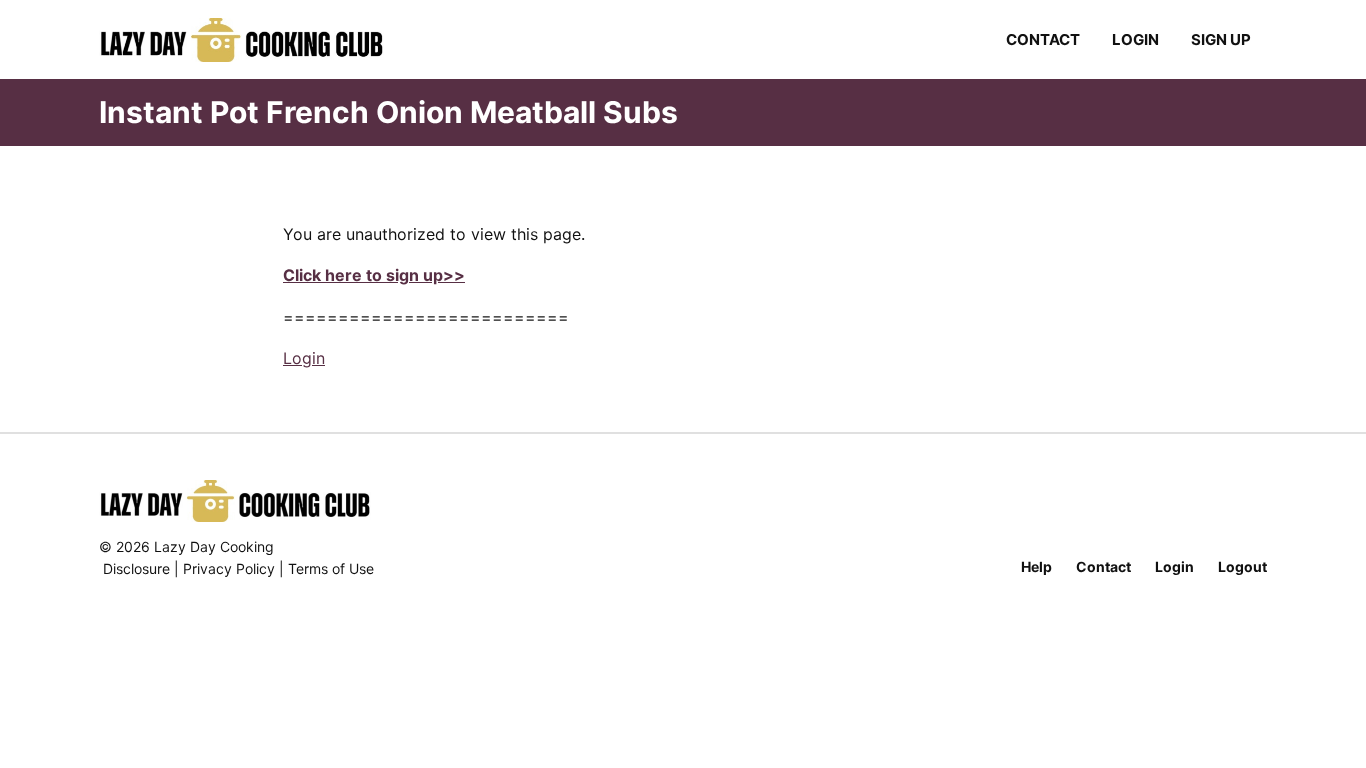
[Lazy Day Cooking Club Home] (261, 40)
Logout (1242, 566)
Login (1135, 39)
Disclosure (136, 568)
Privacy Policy (229, 568)
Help (1036, 566)
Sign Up (1221, 39)
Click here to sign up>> (374, 275)
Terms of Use (331, 568)
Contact (1043, 39)
